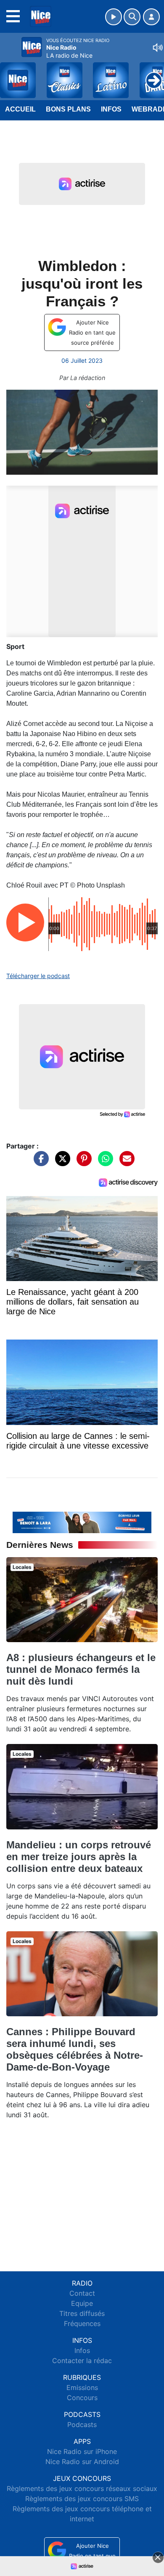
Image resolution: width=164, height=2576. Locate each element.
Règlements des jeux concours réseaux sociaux (82, 2488)
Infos (111, 109)
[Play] (11, 74)
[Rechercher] (132, 17)
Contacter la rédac (82, 2361)
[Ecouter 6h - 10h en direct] (82, 1522)
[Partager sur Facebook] (39, 1163)
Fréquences (82, 2323)
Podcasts (82, 2424)
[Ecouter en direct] (114, 17)
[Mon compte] (151, 17)
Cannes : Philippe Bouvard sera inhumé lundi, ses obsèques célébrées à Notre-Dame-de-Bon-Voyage (75, 2049)
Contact (82, 2293)
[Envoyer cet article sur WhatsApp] (103, 1163)
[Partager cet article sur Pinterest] (82, 1163)
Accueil (20, 109)
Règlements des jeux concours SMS (82, 2499)
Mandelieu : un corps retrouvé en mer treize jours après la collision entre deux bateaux (79, 1857)
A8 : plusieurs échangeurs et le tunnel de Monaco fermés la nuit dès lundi (81, 1669)
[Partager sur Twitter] (61, 1163)
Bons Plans (68, 109)
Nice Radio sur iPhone (82, 2451)
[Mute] (158, 48)
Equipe (82, 2303)
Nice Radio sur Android (82, 2462)
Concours (82, 2398)
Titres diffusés (82, 2313)
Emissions (82, 2387)
